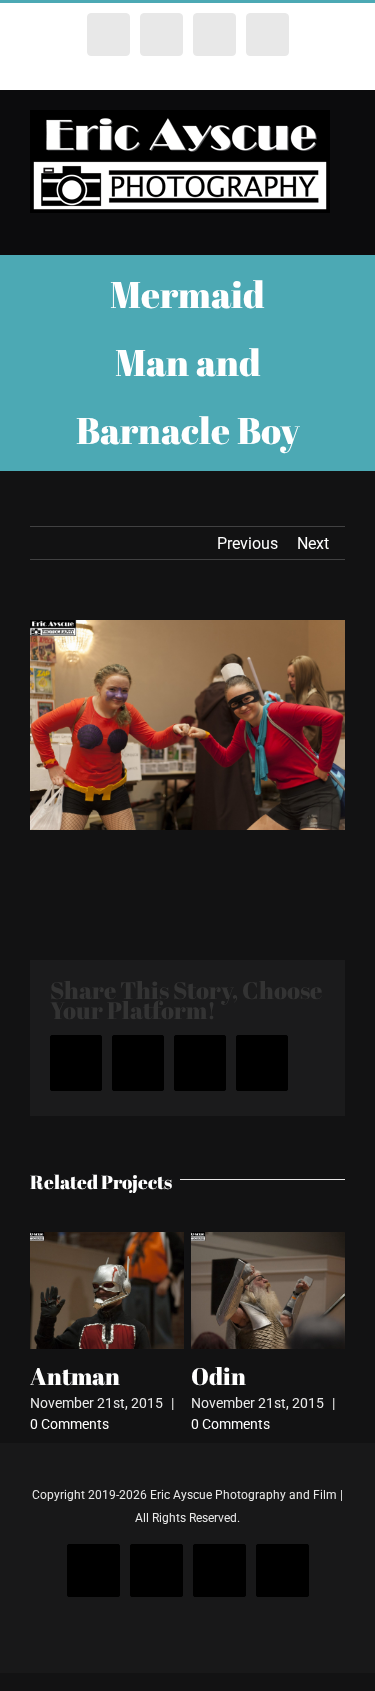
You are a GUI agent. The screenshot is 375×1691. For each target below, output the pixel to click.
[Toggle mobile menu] (337, 223)
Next (313, 543)
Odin (218, 1376)
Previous (247, 543)
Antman (75, 1376)
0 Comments (69, 1424)
